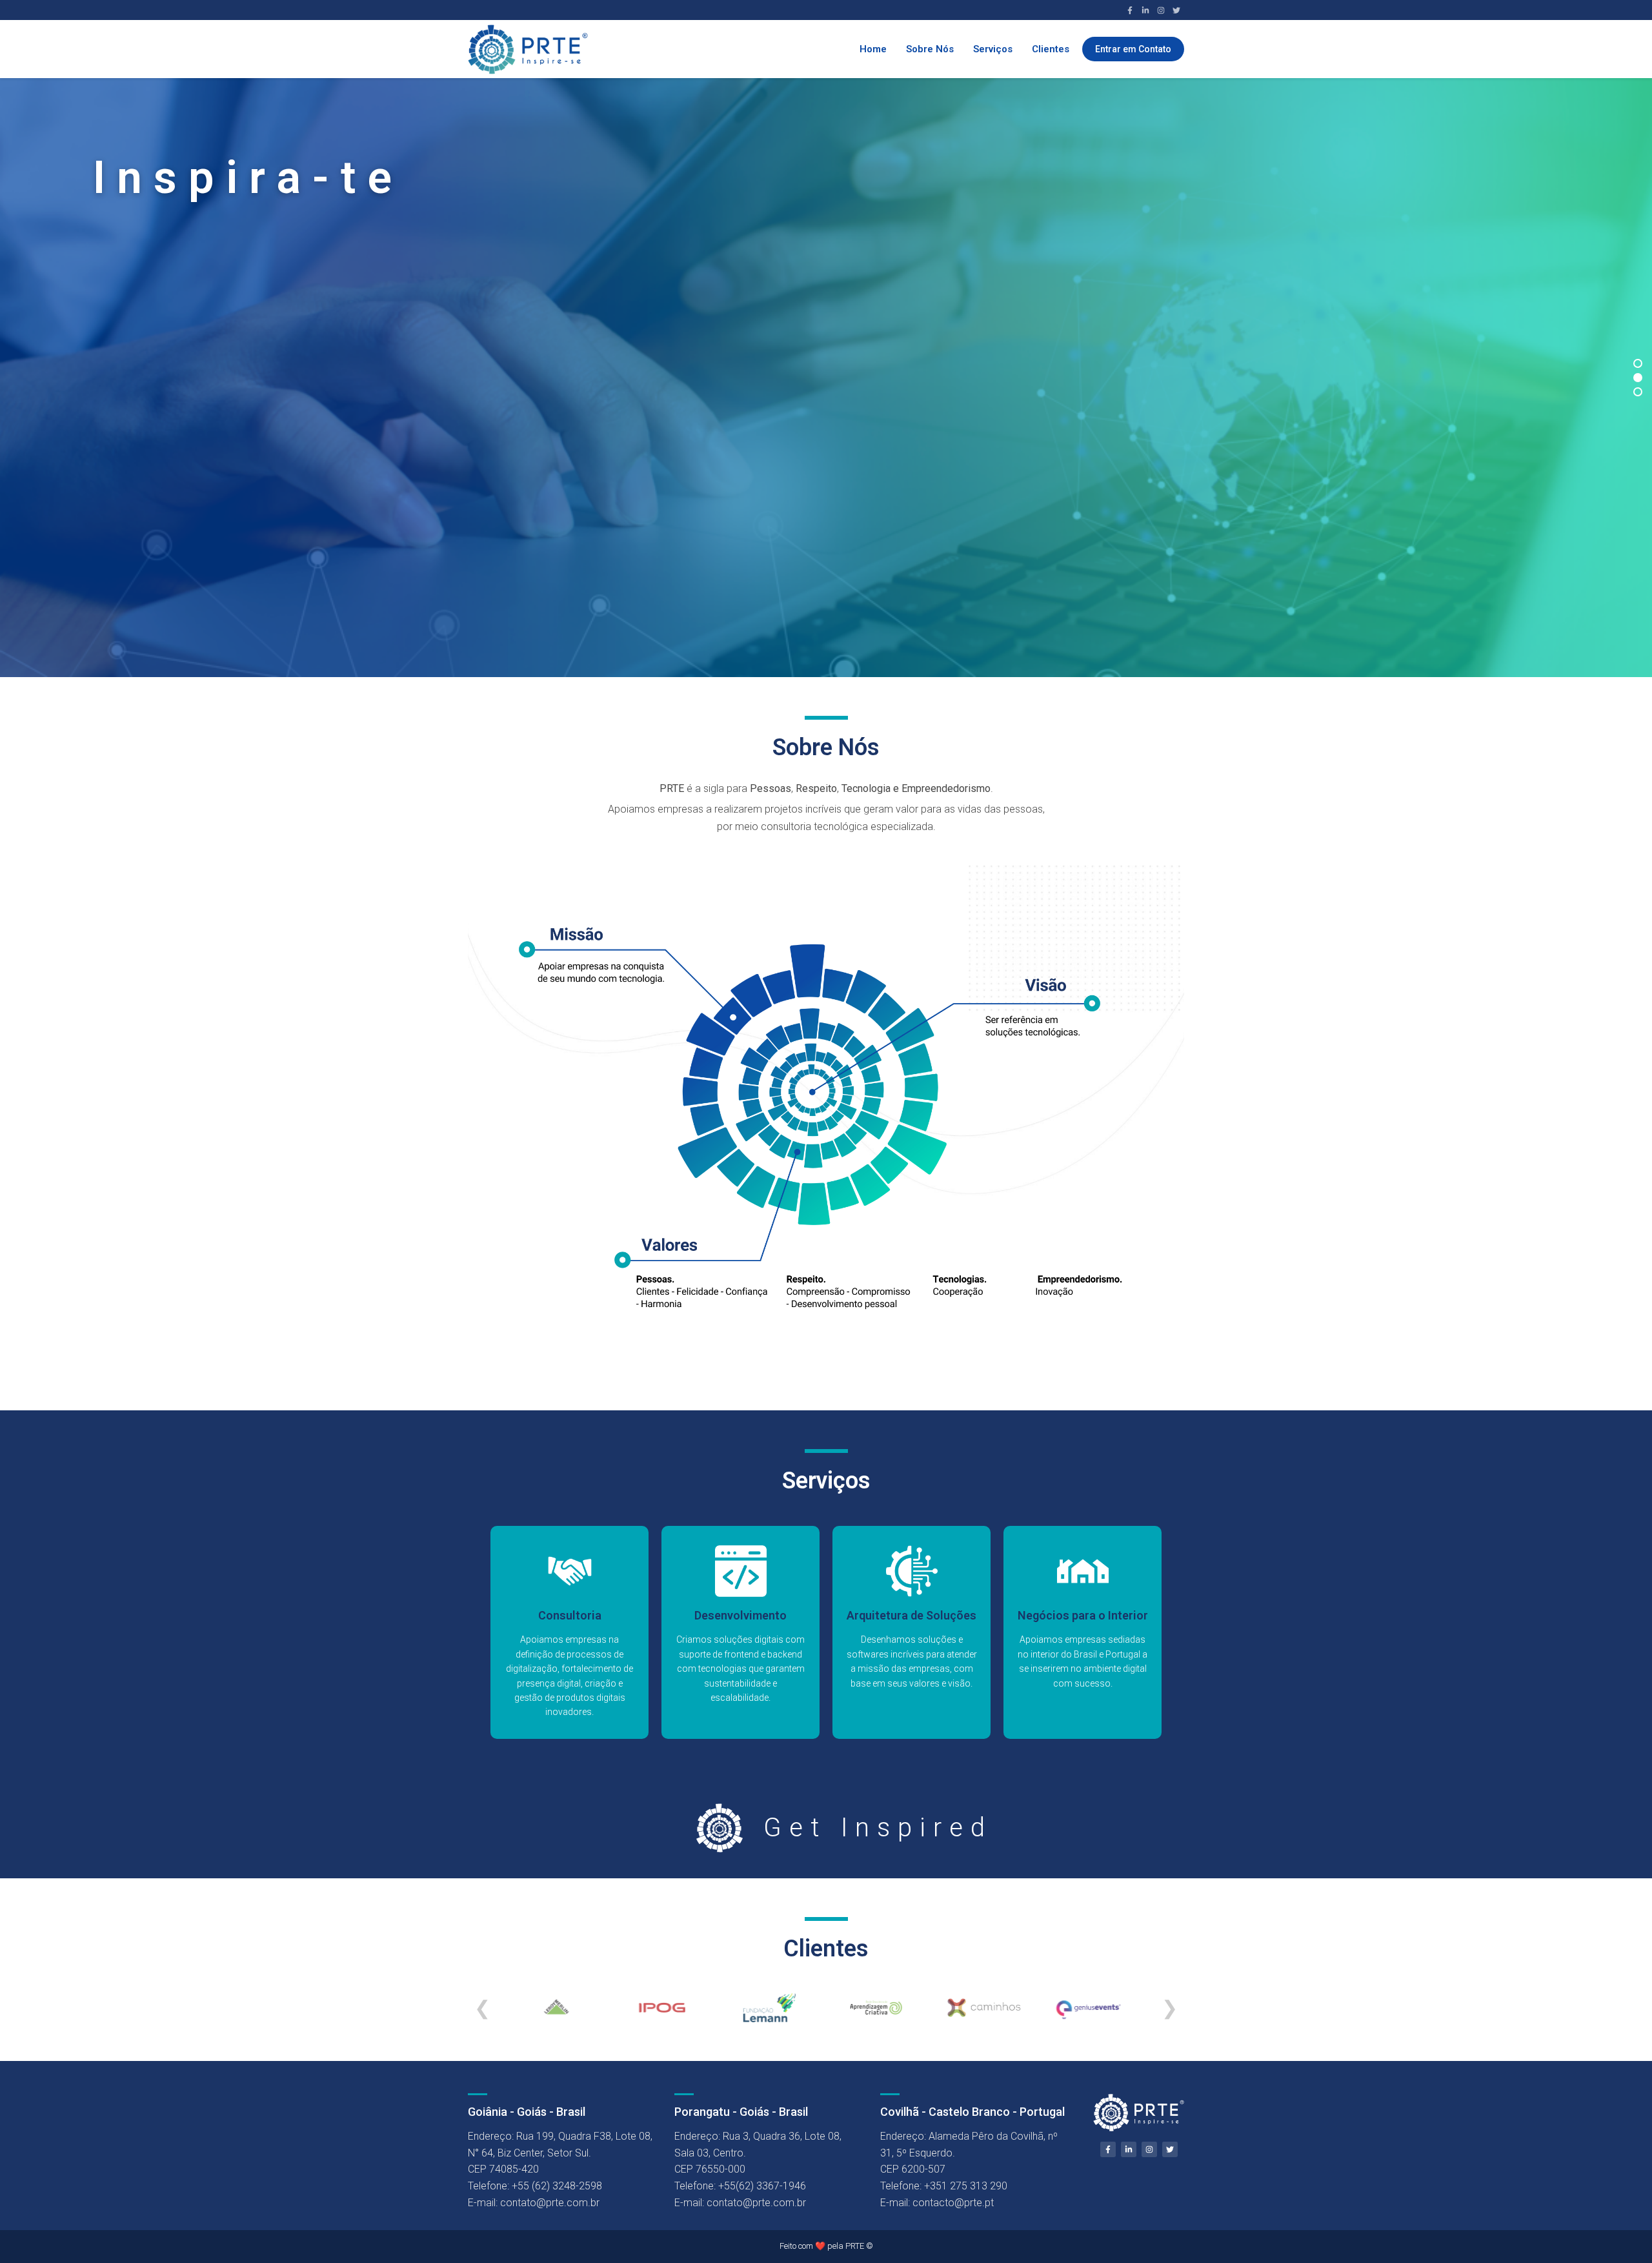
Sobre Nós (930, 49)
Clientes (1051, 49)
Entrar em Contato (1133, 49)
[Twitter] (1176, 10)
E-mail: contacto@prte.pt (937, 2203)
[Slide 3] (1638, 392)
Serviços (993, 49)
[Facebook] (1130, 10)
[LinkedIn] (1145, 10)
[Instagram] (1161, 10)
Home (873, 49)
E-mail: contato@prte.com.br (534, 2203)
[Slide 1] (1638, 363)
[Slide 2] (1638, 378)
